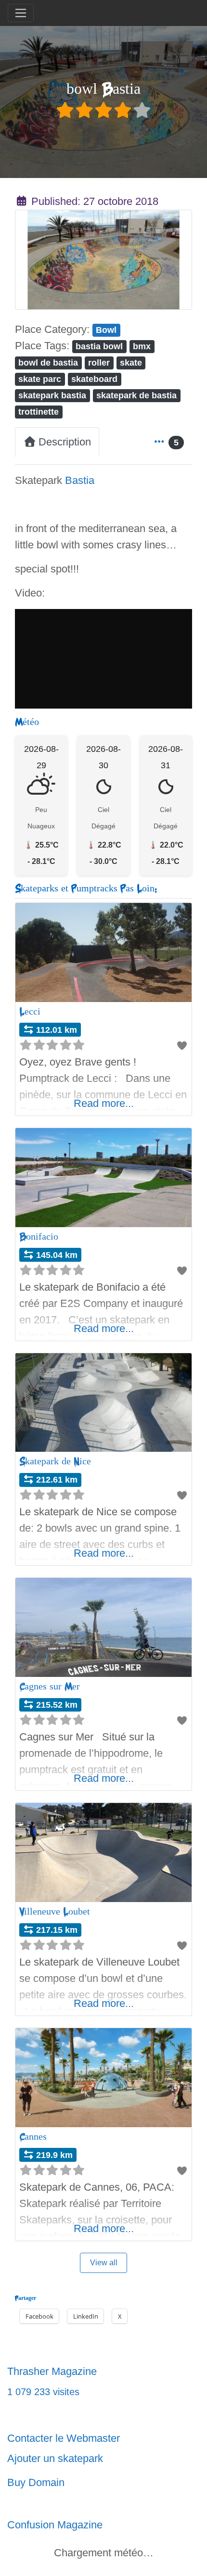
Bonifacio (39, 1237)
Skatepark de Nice (55, 1461)
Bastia (80, 480)
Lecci (30, 1011)
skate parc (40, 379)
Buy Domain (36, 2482)
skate (131, 362)
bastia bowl (99, 346)
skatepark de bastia (136, 395)
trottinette (39, 412)
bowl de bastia (48, 362)
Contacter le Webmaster (64, 2438)
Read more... (104, 1103)
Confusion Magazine (55, 2525)
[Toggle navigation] (21, 13)
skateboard (94, 379)
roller (99, 362)
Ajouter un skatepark (55, 2458)
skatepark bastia (52, 395)
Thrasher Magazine (52, 2371)
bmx (142, 346)
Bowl (106, 330)
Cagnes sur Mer (50, 1686)
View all (104, 2263)
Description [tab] (65, 442)
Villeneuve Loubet (55, 1911)
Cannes (33, 2137)
